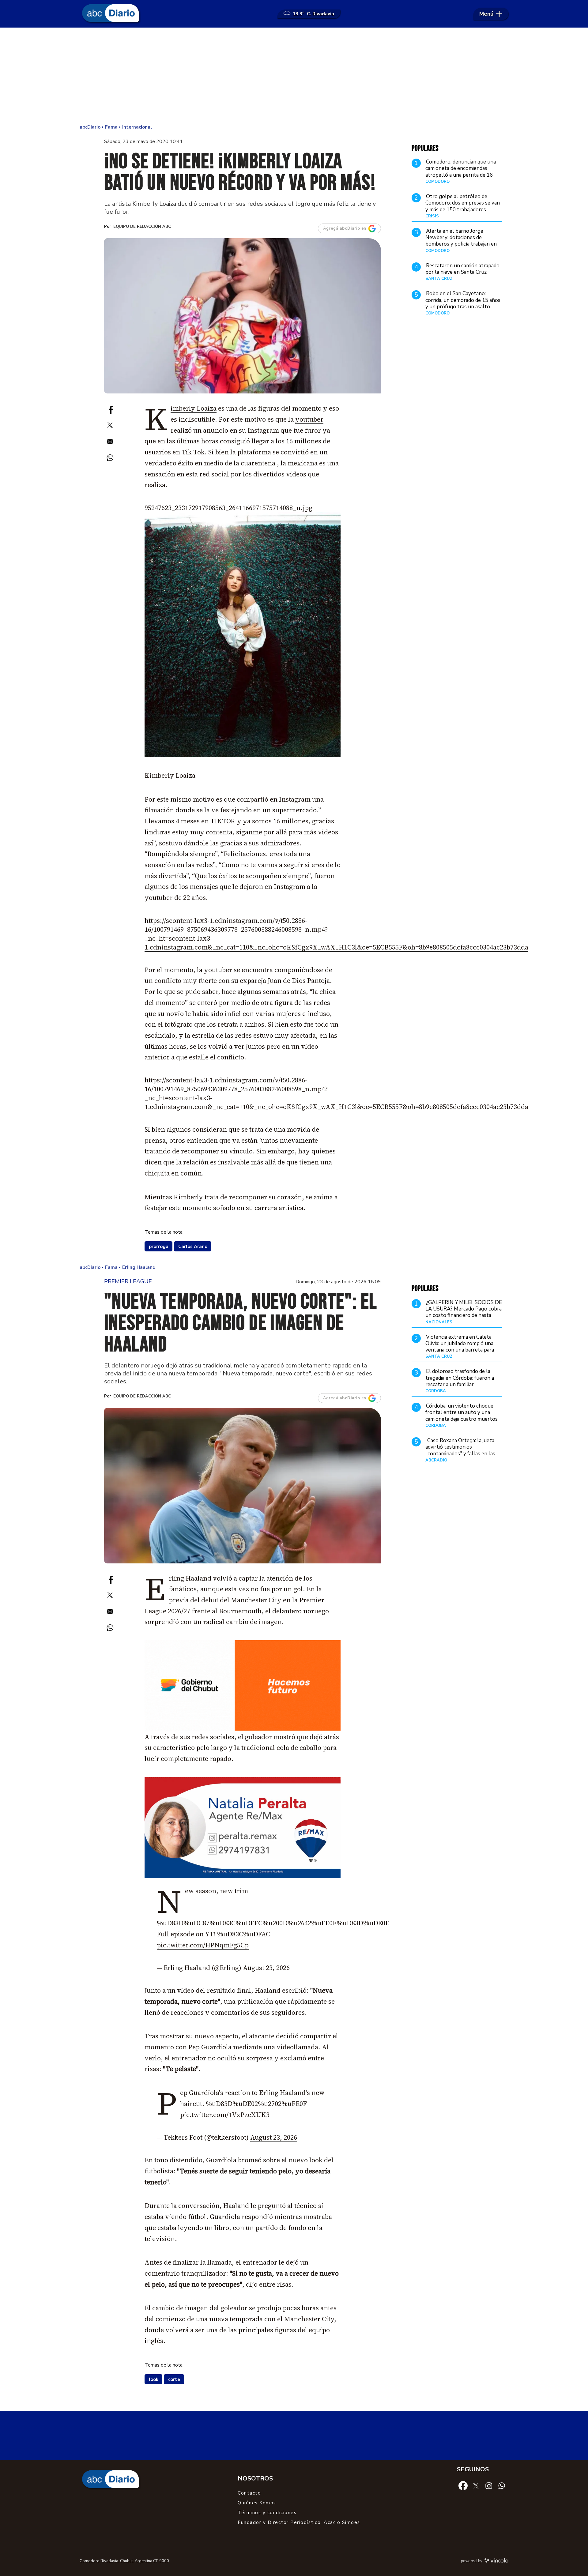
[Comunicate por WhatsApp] (502, 2485)
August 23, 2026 (266, 1968)
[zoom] (243, 316)
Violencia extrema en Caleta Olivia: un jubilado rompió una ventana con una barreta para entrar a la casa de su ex (460, 1347)
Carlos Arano (193, 1247)
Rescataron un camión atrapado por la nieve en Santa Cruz (462, 269)
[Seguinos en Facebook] (463, 2485)
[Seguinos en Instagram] (489, 2485)
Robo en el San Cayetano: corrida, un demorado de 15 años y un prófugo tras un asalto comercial (463, 304)
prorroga (159, 1247)
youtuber (309, 419)
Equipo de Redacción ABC (142, 227)
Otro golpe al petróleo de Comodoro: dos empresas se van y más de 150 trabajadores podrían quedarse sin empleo (463, 206)
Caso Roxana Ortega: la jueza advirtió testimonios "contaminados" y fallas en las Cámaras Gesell (460, 1450)
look (154, 2379)
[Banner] (243, 1877)
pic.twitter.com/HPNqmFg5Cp (203, 1945)
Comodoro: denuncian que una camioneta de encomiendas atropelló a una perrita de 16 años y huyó (461, 172)
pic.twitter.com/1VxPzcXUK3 (225, 2115)
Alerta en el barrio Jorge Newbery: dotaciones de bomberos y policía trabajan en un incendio (461, 241)
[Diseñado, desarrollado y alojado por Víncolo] (496, 2562)
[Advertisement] (294, 77)
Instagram (290, 887)
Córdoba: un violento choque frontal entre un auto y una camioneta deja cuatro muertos (462, 1412)
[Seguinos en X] (476, 2485)
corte (174, 2379)
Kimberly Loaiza (194, 408)
